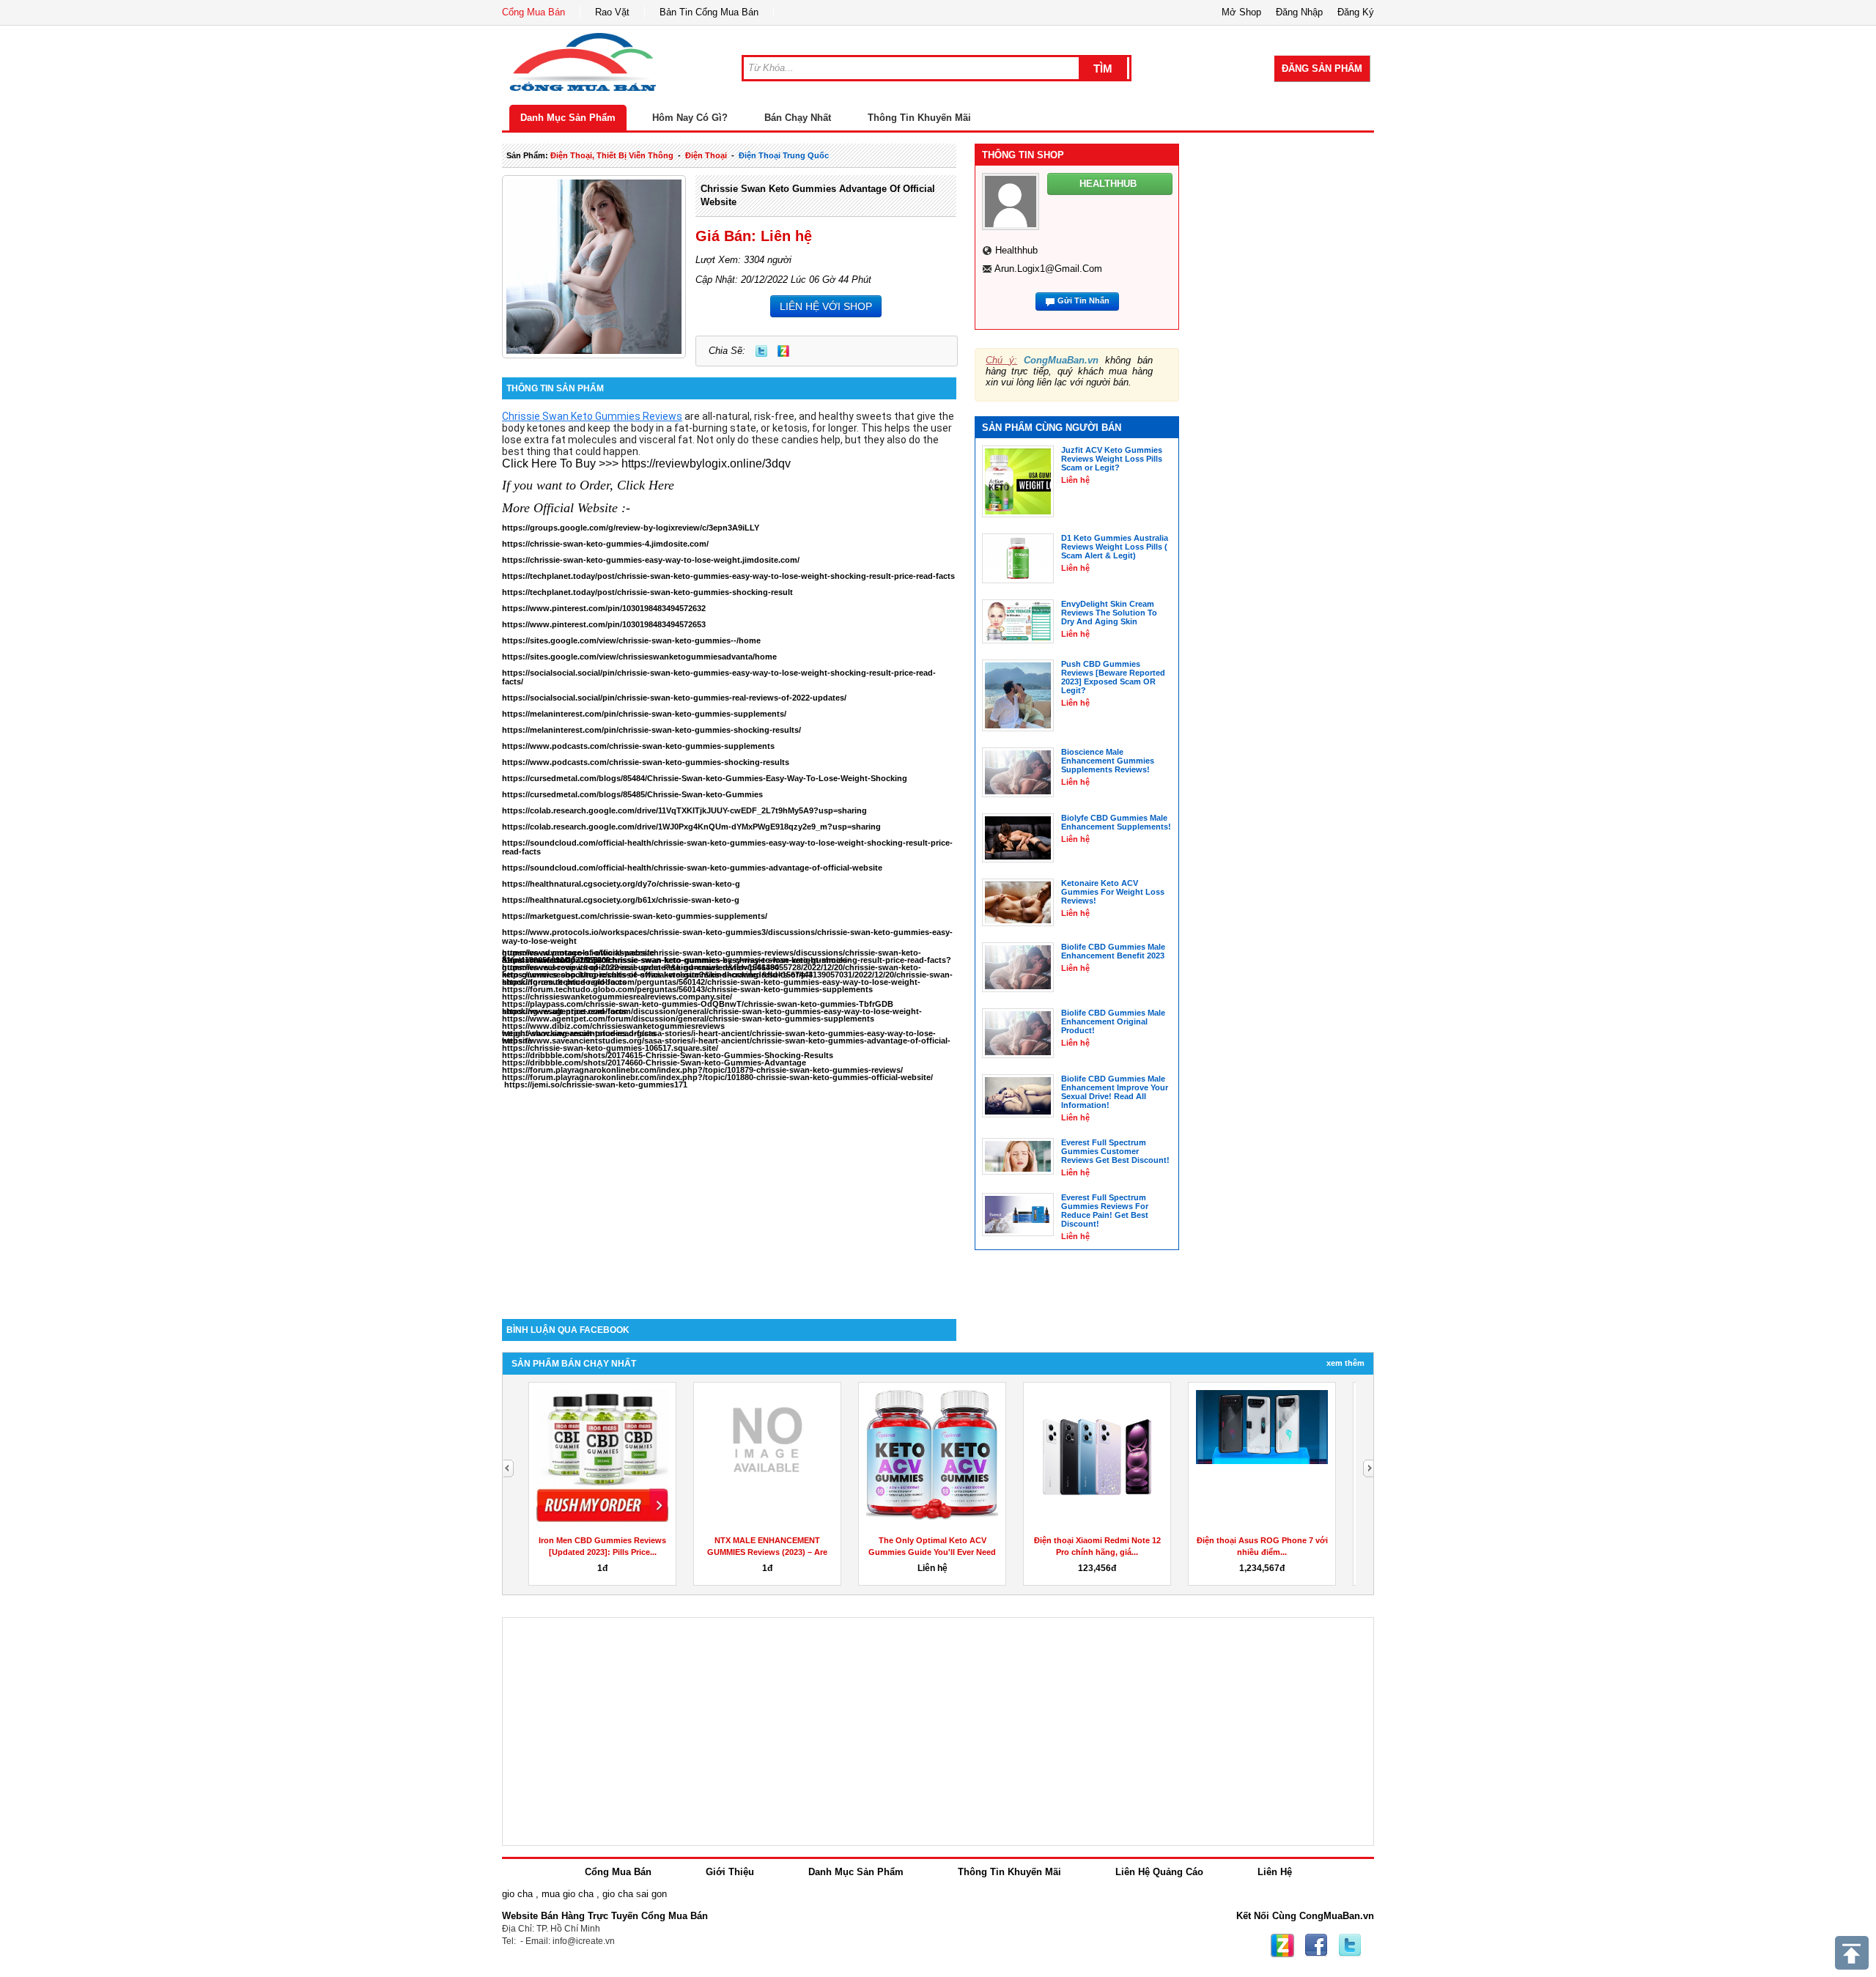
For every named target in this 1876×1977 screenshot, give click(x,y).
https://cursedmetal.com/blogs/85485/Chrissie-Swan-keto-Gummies (632, 794)
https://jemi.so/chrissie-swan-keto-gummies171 (596, 1084)
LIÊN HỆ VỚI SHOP (826, 306)
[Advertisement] (729, 1194)
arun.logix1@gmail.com (1048, 269)
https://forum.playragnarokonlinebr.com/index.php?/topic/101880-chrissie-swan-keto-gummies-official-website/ (717, 1077)
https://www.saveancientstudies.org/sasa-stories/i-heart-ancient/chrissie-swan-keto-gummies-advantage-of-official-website (726, 1041)
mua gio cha (568, 1894)
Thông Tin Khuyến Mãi (919, 118)
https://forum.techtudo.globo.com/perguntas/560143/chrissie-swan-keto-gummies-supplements (687, 989)
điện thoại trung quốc (784, 155)
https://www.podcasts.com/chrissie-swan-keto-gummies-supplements (638, 746)
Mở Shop (1241, 12)
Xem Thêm (1345, 1363)
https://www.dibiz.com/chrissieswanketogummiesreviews (613, 1026)
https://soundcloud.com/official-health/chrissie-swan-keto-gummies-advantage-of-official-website (692, 868)
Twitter (761, 351)
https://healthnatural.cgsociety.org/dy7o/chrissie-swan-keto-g (621, 884)
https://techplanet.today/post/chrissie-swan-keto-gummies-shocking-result (647, 592)
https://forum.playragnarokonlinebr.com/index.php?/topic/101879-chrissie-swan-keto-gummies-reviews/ (702, 1070)
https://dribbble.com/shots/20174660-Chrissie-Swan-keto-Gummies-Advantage (654, 1063)
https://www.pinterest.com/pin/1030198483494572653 (604, 624)
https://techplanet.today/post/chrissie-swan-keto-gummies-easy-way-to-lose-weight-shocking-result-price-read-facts (728, 576)
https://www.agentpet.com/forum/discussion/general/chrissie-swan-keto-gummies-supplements (688, 1019)
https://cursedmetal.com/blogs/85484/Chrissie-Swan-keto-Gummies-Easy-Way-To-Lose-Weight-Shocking (705, 778)
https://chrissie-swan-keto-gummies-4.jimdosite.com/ (605, 544)
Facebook (1316, 1945)
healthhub (1016, 250)
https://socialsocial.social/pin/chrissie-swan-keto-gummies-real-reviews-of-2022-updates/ (674, 698)
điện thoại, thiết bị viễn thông (612, 155)
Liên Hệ (1275, 1872)
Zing (783, 351)
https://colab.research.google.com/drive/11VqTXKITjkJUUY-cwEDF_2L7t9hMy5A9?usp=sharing (684, 810)
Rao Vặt (612, 12)
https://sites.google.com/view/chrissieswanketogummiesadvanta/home (639, 657)
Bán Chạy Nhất (798, 118)
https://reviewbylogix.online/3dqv (705, 463)
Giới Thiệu (730, 1872)
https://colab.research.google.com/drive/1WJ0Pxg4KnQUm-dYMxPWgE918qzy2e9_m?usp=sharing (691, 827)
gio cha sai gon (635, 1894)
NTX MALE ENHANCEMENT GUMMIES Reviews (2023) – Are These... (767, 1552)
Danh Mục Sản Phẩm (568, 118)
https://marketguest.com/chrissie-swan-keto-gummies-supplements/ (635, 916)
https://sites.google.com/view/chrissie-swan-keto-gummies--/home (631, 640)
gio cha (517, 1894)
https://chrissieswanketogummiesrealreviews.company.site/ (617, 997)
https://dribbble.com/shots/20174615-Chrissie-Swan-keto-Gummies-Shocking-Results (668, 1055)
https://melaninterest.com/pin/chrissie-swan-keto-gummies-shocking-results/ (651, 730)
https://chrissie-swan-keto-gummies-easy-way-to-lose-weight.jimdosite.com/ (651, 560)
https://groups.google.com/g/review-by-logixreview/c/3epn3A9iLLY (631, 528)
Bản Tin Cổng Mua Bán (709, 12)
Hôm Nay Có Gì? (690, 118)
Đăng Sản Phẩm (1322, 69)
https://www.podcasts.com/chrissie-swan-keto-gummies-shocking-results (646, 762)
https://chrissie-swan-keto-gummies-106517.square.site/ (610, 1048)
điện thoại (706, 155)
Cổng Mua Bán (533, 12)
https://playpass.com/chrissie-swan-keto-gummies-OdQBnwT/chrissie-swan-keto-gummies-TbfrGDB (698, 1004)
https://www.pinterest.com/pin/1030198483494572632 (604, 608)
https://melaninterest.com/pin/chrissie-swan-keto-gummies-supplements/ (644, 714)
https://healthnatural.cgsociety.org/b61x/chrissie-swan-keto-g (621, 900)
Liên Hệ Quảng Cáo (1159, 1872)
